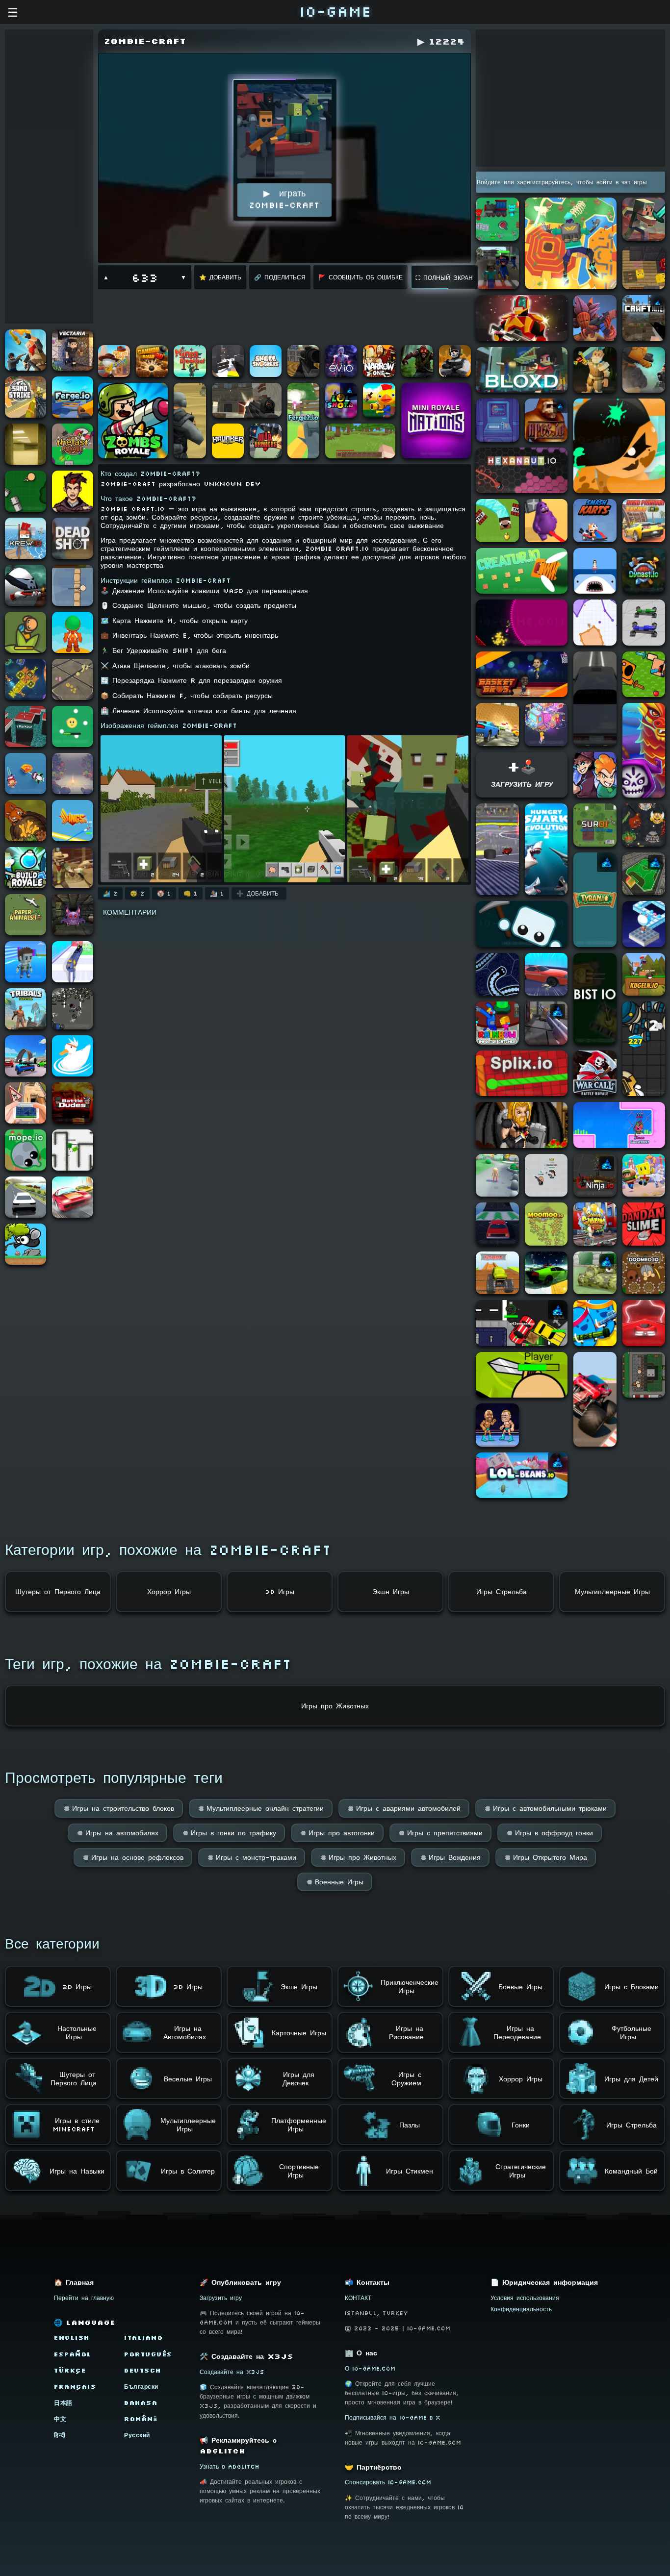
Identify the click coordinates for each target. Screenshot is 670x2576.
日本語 (63, 2403)
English (72, 2338)
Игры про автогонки (337, 1833)
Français (75, 2387)
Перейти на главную (84, 2298)
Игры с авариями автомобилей (404, 1808)
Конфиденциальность (521, 2309)
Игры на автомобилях (117, 1833)
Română (141, 2419)
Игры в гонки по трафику (229, 1833)
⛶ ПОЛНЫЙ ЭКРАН (444, 278)
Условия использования (525, 2298)
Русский (137, 2435)
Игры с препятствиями (440, 1833)
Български (141, 2387)
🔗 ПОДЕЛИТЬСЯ (280, 277)
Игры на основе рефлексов (133, 1857)
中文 (60, 2419)
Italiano (143, 2338)
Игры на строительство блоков (119, 1808)
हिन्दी (60, 2435)
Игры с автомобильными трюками (545, 1808)
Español (73, 2354)
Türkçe (70, 2370)
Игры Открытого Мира (546, 1857)
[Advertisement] (49, 176)
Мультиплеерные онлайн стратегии (261, 1808)
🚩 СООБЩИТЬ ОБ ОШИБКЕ (361, 277)
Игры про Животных (358, 1857)
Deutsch (143, 2370)
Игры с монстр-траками (252, 1857)
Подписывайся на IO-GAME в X (393, 2417)
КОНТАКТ (358, 2298)
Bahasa (141, 2403)
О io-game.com (370, 2368)
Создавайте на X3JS (232, 2372)
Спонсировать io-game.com (388, 2482)
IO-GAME (335, 11)
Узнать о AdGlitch (230, 2466)
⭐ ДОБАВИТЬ (220, 277)
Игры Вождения (450, 1857)
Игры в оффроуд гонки (550, 1833)
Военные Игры (335, 1882)
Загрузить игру (221, 2298)
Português (148, 2354)
